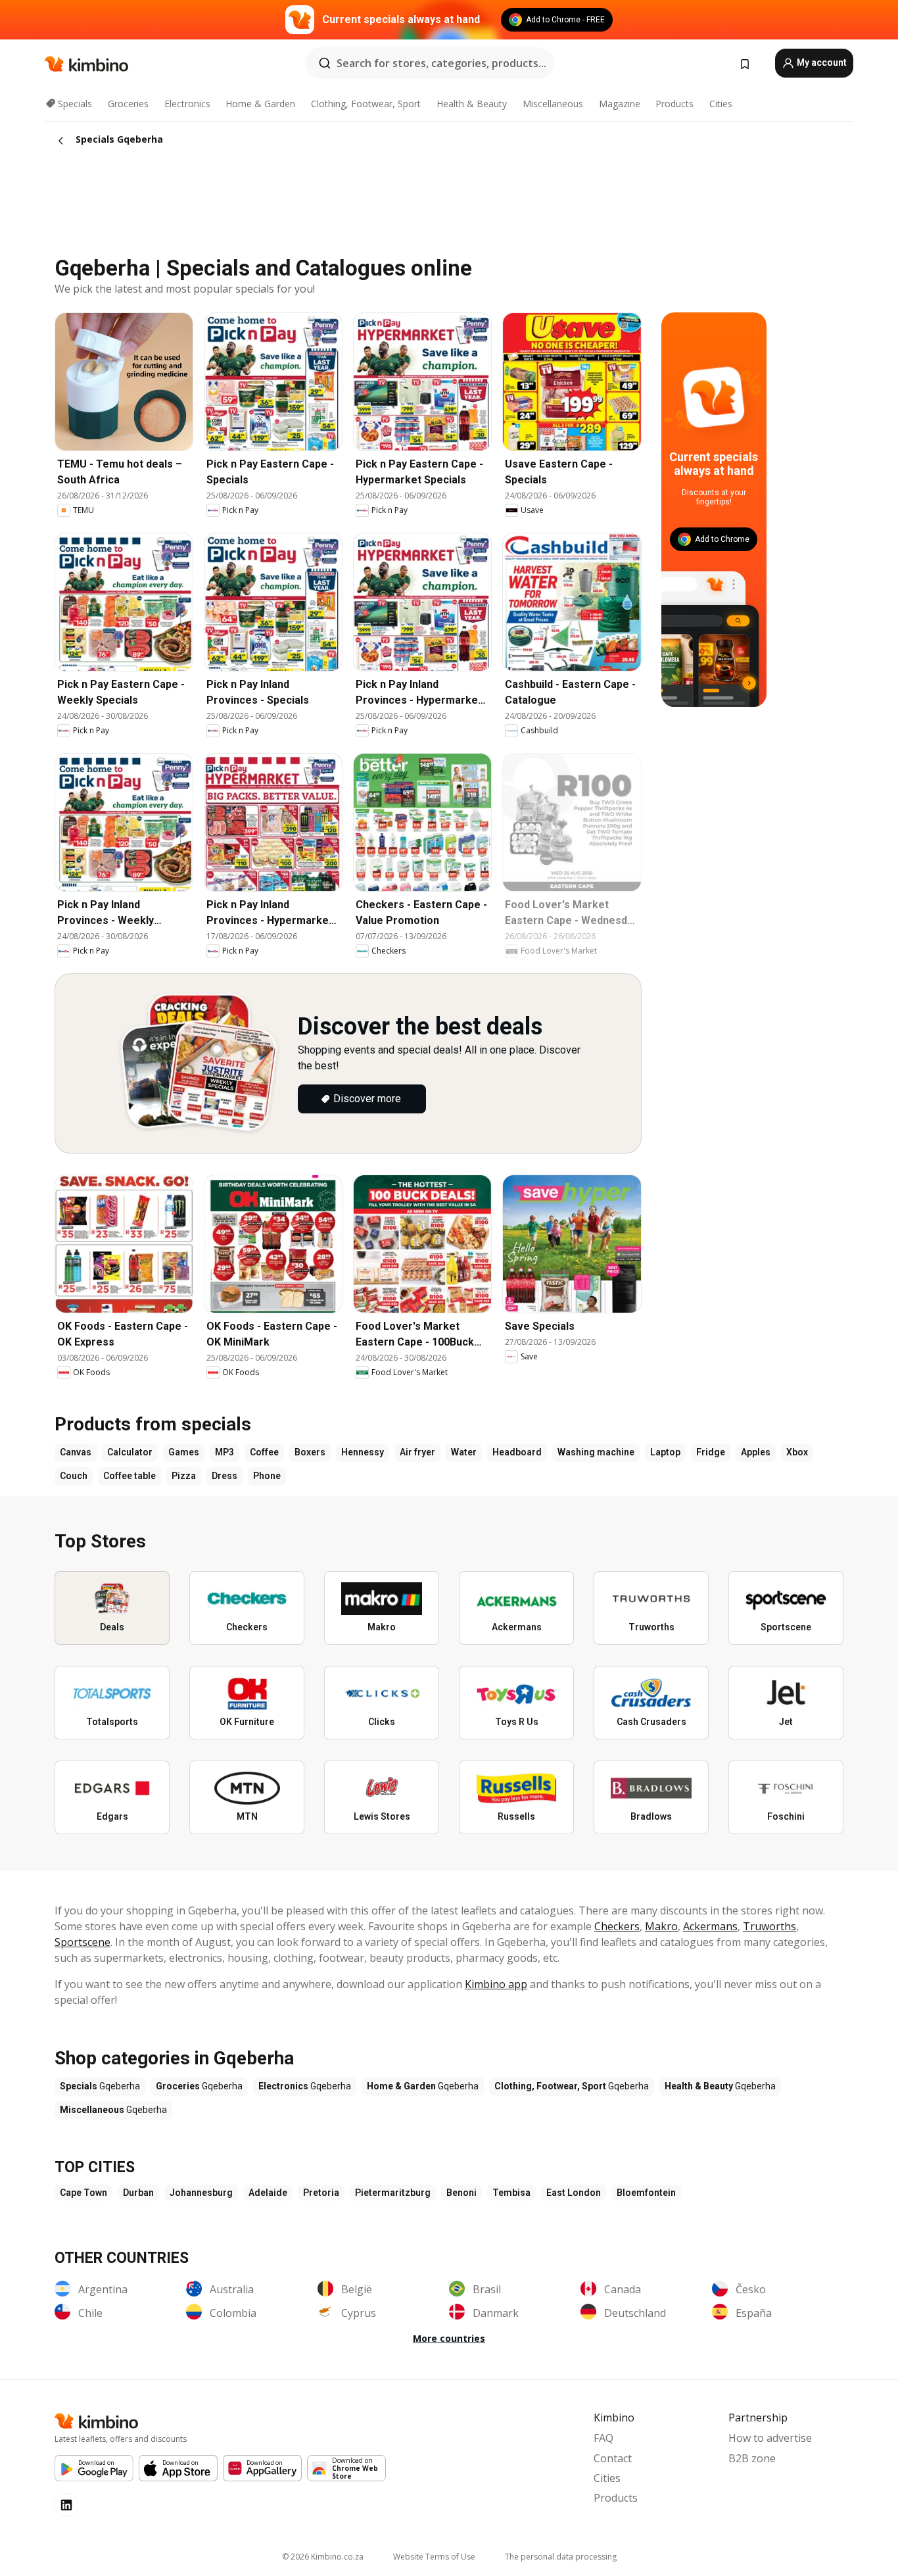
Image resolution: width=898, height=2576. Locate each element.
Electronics (187, 104)
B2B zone (752, 2458)
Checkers (617, 1926)
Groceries (128, 104)
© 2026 (323, 2557)
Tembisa (511, 2193)
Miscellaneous (553, 104)
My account (821, 62)
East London (574, 2193)
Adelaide (268, 2193)
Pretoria (321, 2193)
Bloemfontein (646, 2193)
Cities (721, 104)
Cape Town (83, 2193)
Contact (613, 2458)
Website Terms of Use (434, 2557)
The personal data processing (561, 2557)
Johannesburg (201, 2193)
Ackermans (710, 1926)
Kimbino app (496, 1984)
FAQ (603, 2438)
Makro (661, 1926)
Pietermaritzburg (393, 2193)
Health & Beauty (472, 104)
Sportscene (83, 1942)
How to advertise (770, 2438)
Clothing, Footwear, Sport (366, 104)
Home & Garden (260, 104)
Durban (138, 2193)
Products (674, 104)
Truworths (769, 1926)
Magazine (620, 104)
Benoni (461, 2193)
